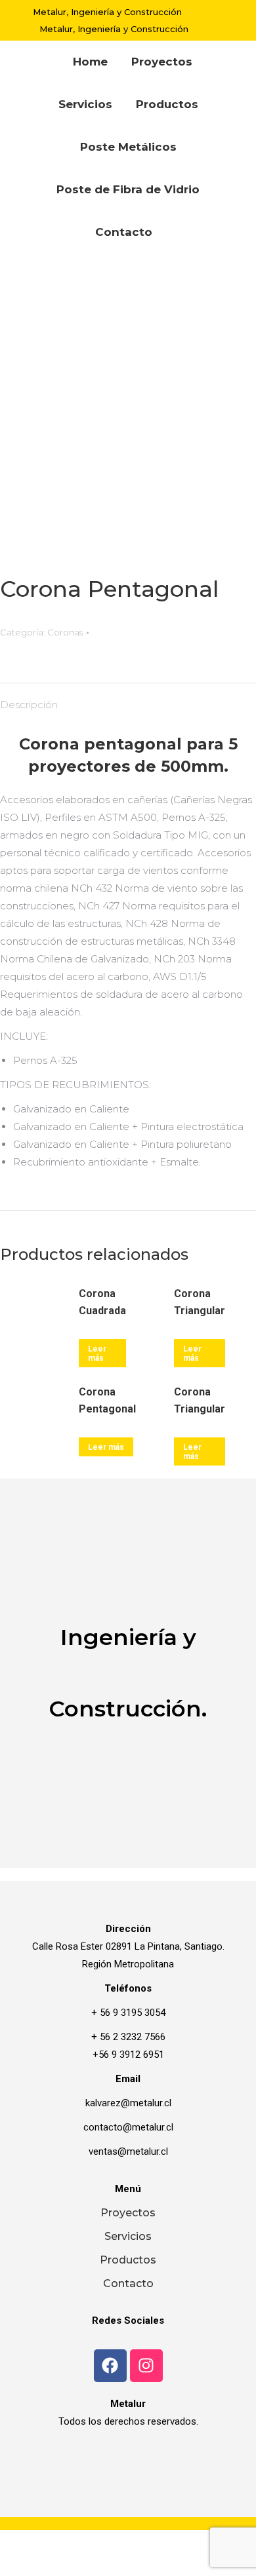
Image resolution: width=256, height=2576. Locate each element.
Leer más (192, 1452)
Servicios (128, 2236)
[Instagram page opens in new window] (213, 29)
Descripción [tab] (29, 705)
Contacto (128, 2283)
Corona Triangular (200, 1400)
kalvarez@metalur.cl (128, 2103)
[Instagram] (146, 2366)
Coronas (65, 632)
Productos (128, 2260)
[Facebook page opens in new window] (211, 12)
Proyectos (128, 2213)
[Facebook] (110, 2366)
